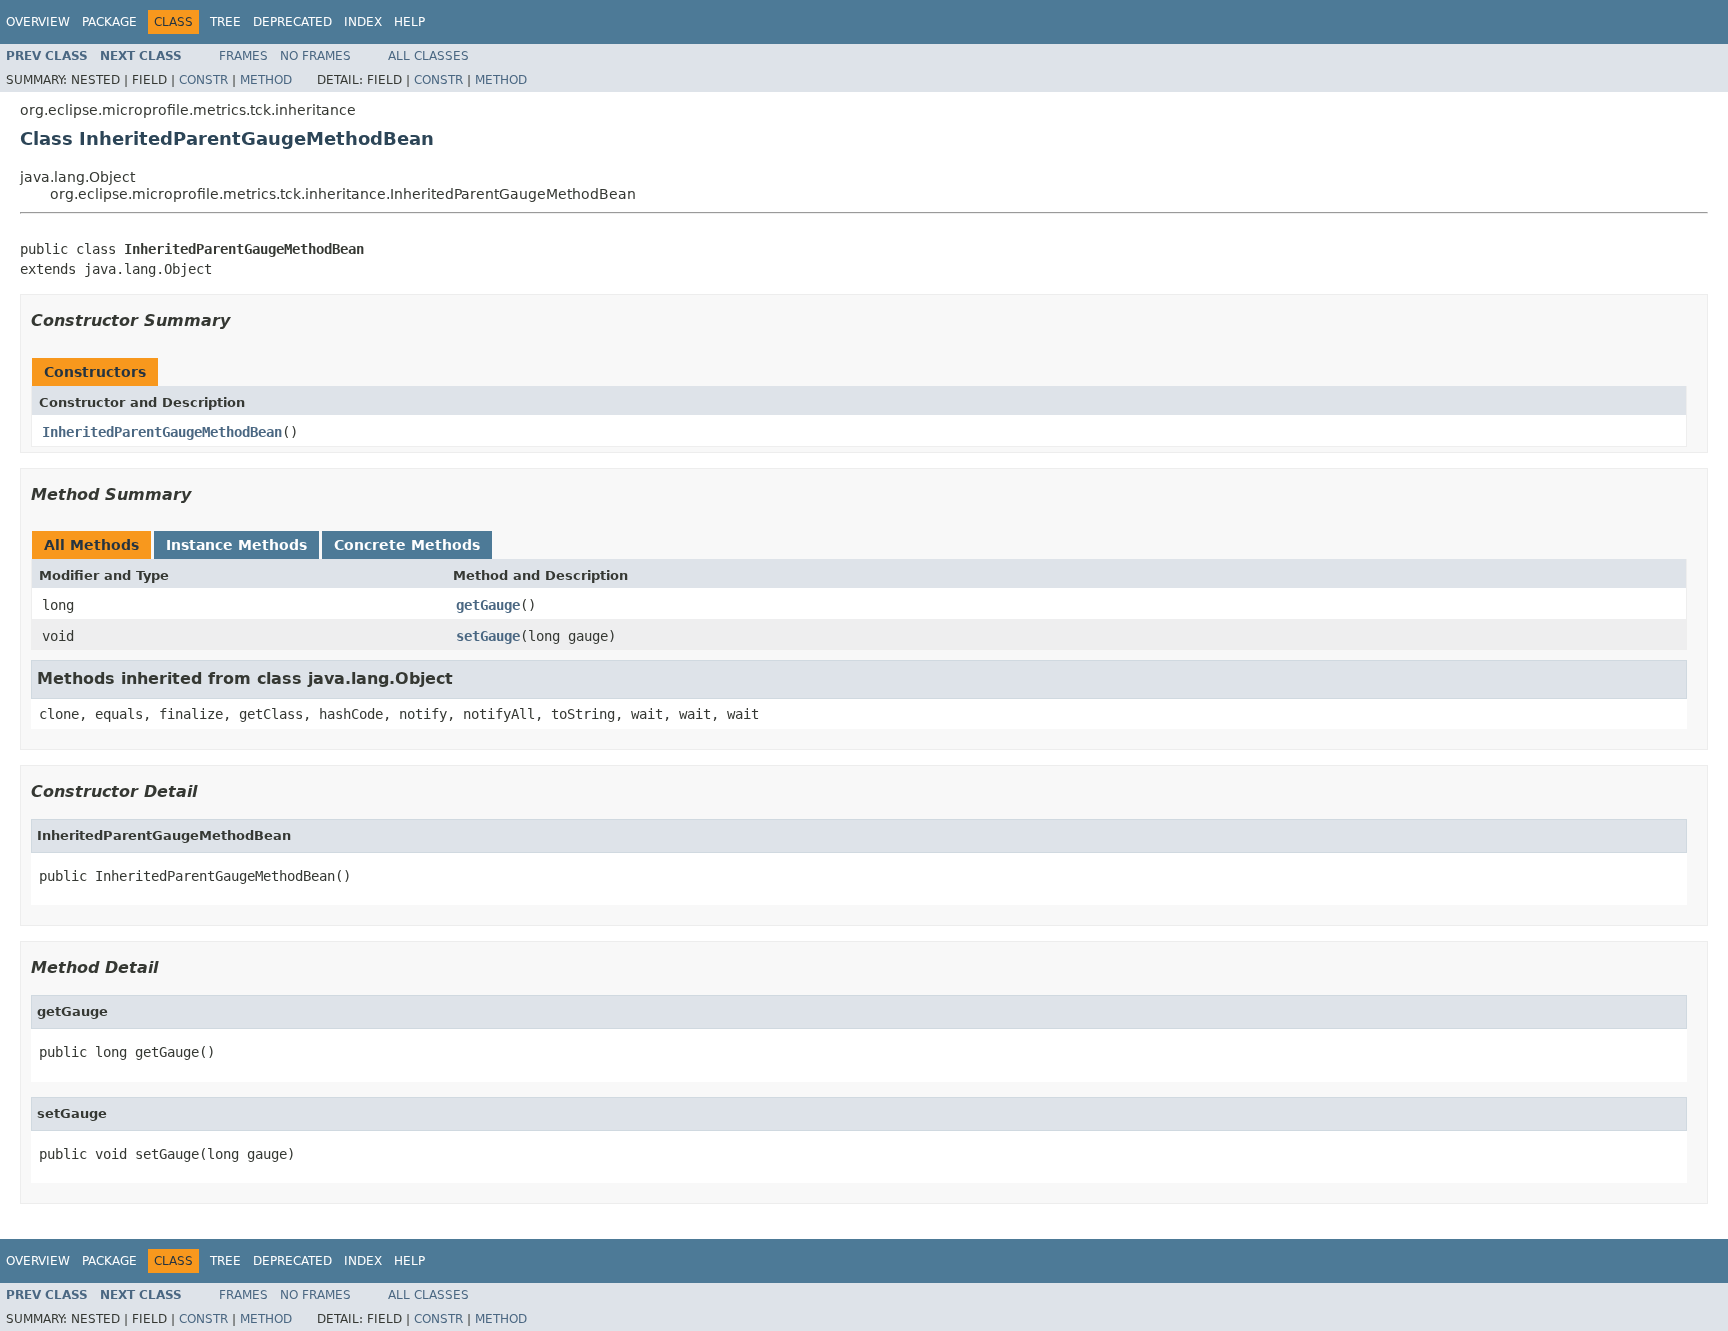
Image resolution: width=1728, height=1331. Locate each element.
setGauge (488, 636)
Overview (38, 22)
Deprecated (292, 22)
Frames (243, 56)
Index (363, 22)
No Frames (315, 56)
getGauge (488, 605)
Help (409, 22)
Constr (203, 80)
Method (266, 80)
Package (109, 22)
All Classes (428, 56)
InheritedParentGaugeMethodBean (162, 432)
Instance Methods (236, 545)
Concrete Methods (407, 545)
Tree (225, 22)
